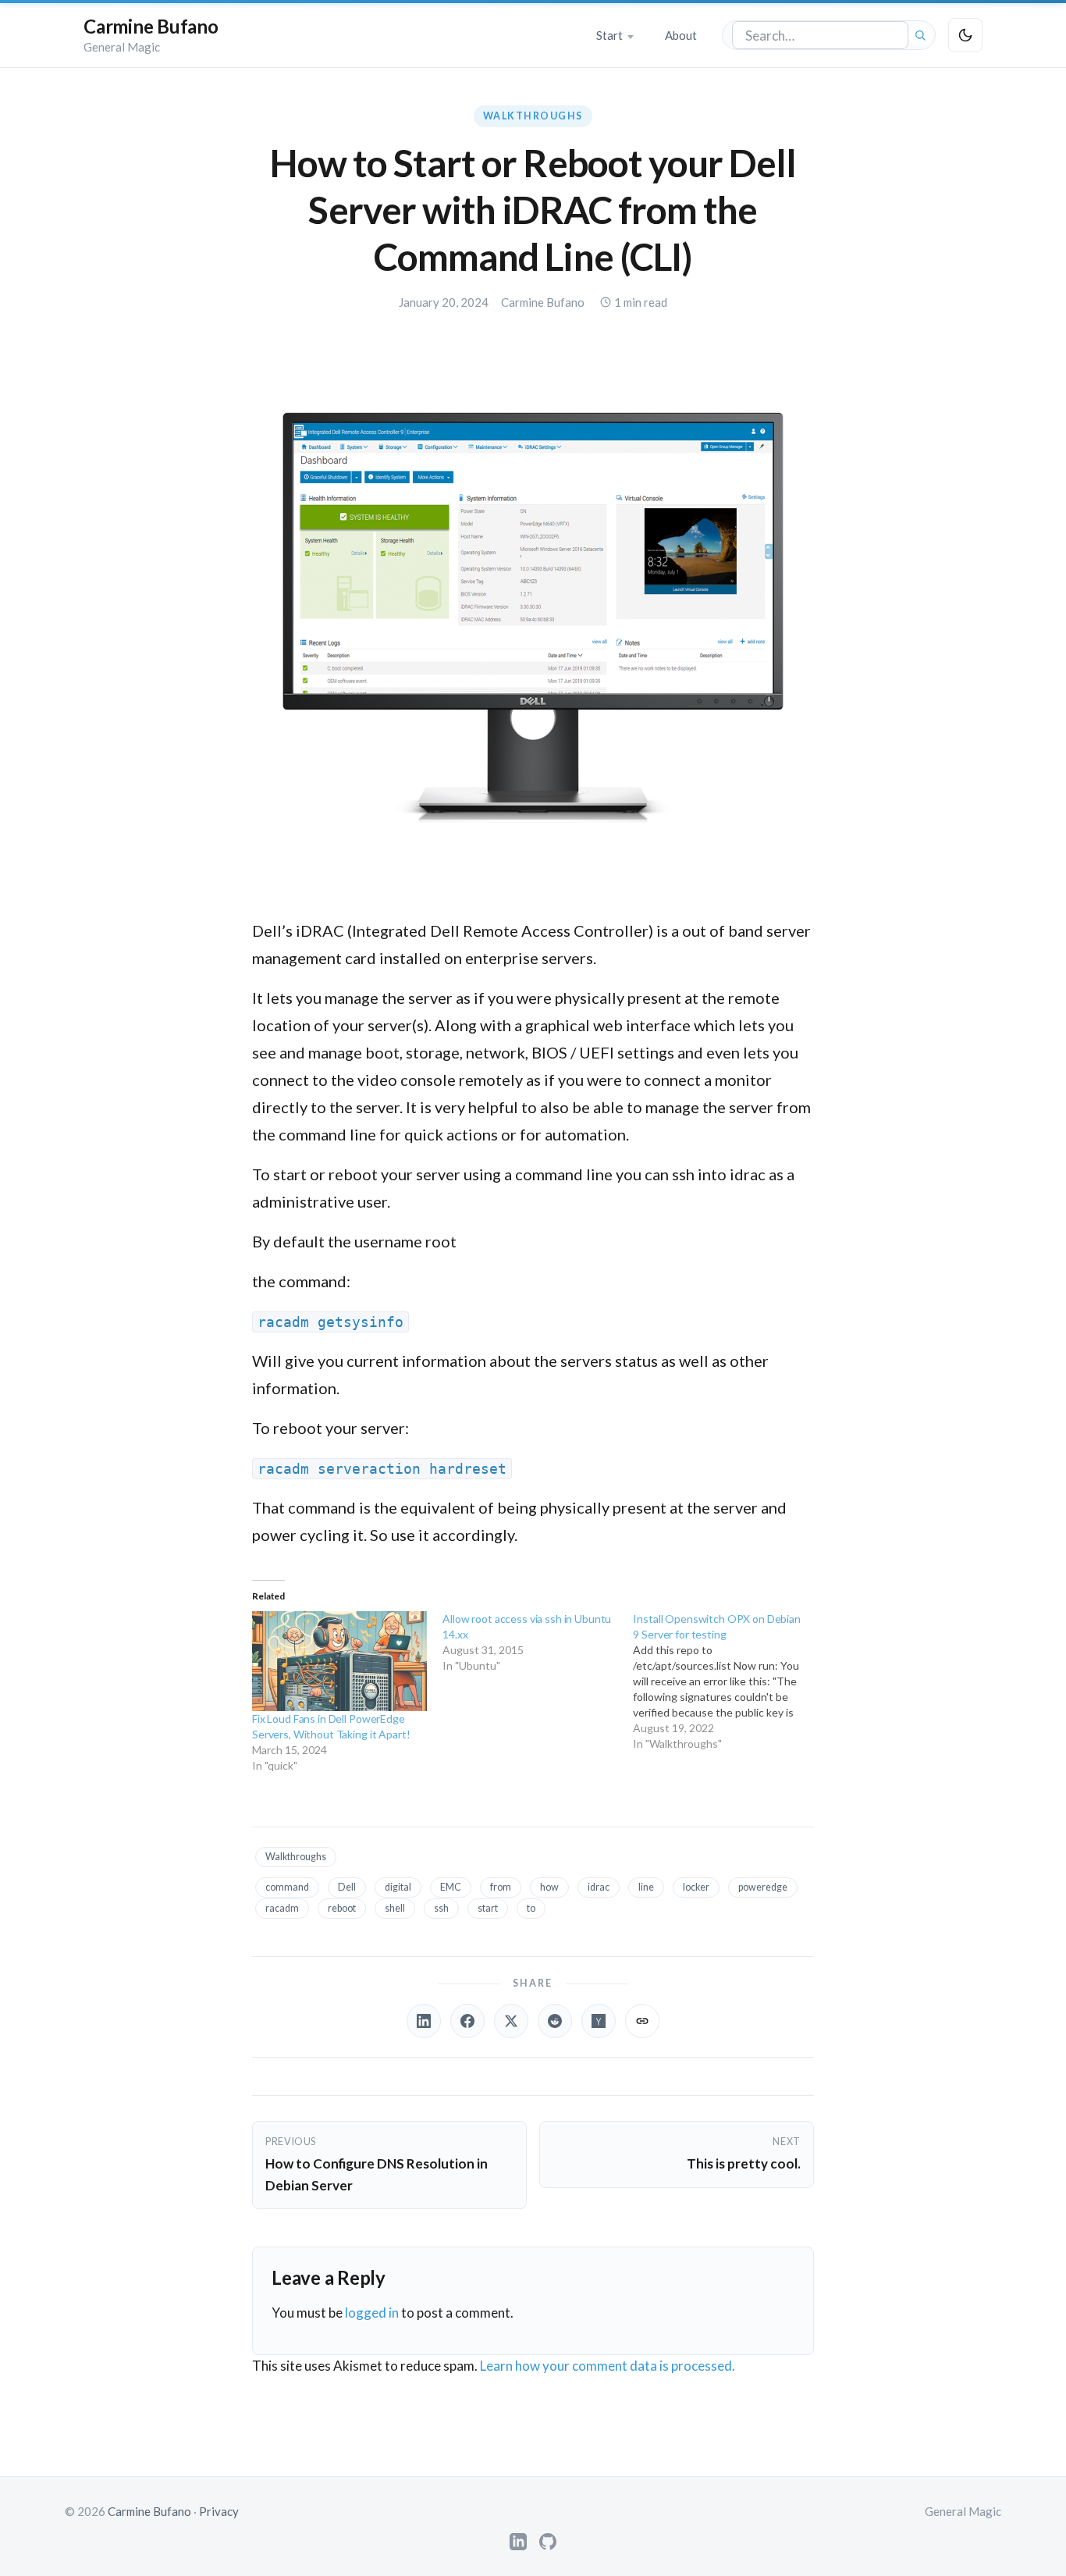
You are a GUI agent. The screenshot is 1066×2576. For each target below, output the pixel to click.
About (681, 35)
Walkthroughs (533, 116)
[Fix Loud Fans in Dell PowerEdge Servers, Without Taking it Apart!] (339, 1661)
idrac (599, 1887)
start (488, 1908)
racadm (282, 1908)
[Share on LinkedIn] (424, 2021)
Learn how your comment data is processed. (608, 2366)
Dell (347, 1887)
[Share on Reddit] (555, 2021)
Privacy (219, 2511)
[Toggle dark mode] (965, 35)
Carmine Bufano (151, 26)
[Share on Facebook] (467, 2021)
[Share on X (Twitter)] (511, 2021)
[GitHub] (548, 2542)
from (501, 1887)
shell (395, 1908)
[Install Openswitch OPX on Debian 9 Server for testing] (728, 1681)
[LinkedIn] (518, 2542)
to (531, 1908)
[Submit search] (920, 35)
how (549, 1887)
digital (398, 1887)
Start (609, 35)
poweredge (763, 1887)
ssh (441, 1908)
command (287, 1887)
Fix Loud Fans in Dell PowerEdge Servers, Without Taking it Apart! (331, 1726)
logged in (372, 2313)
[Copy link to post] (642, 2021)
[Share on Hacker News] (599, 2021)
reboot (342, 1908)
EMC (451, 1887)
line (646, 1887)
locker (696, 1887)
